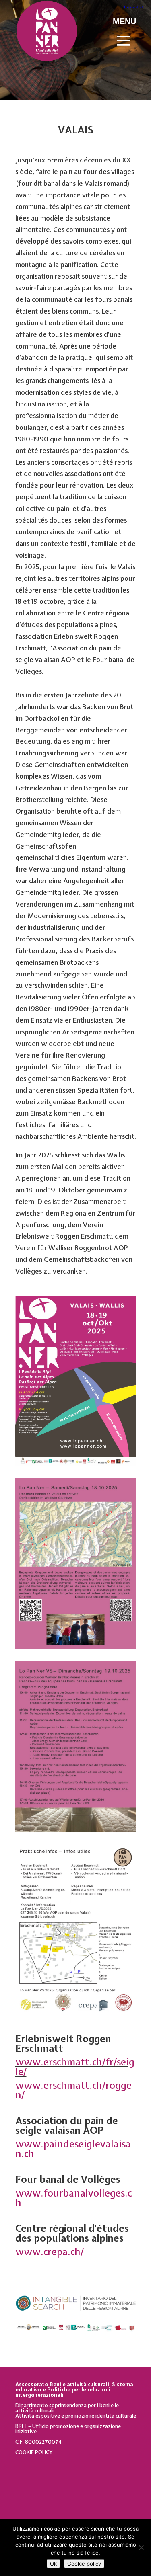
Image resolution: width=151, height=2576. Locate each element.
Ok (53, 2564)
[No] (141, 2547)
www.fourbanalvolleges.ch (73, 2198)
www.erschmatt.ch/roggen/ (73, 2090)
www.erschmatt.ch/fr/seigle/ (75, 2067)
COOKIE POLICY (34, 2452)
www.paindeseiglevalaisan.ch (73, 2149)
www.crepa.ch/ (50, 2252)
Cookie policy (84, 2564)
